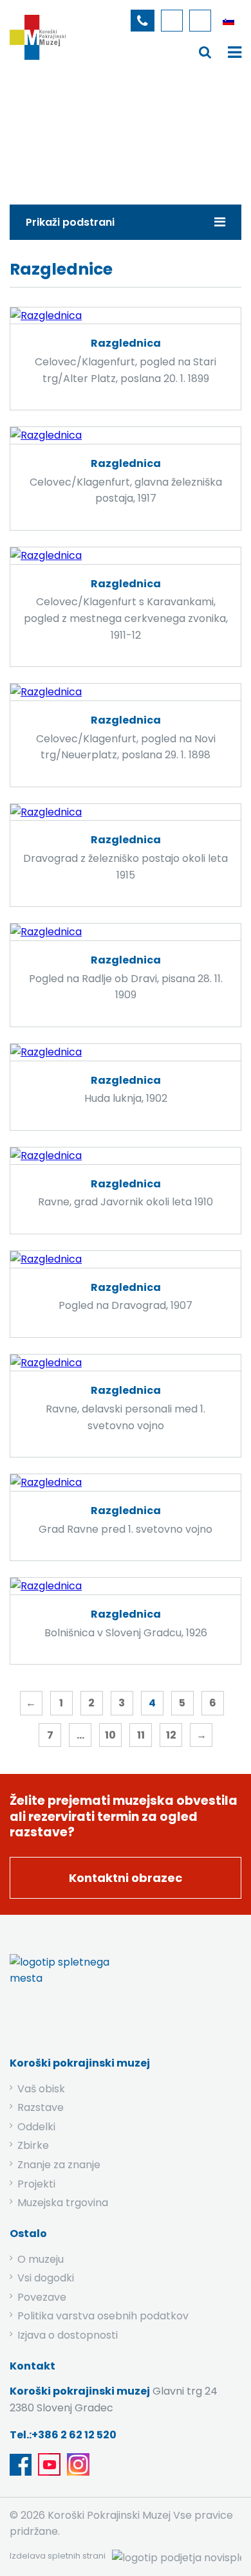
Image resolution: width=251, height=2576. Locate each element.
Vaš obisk (41, 2089)
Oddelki (36, 2127)
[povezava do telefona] (143, 21)
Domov (36, 131)
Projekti (36, 2184)
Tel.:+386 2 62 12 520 (63, 2435)
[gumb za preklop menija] (205, 52)
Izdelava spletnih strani (58, 2556)
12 (171, 1735)
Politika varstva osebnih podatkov (103, 2316)
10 (110, 1735)
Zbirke (88, 131)
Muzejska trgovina (63, 2203)
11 (141, 1735)
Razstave (41, 2107)
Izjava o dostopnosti (68, 2335)
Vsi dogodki (46, 2278)
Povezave (42, 2297)
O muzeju (41, 2259)
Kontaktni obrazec (126, 1878)
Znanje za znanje (59, 2165)
